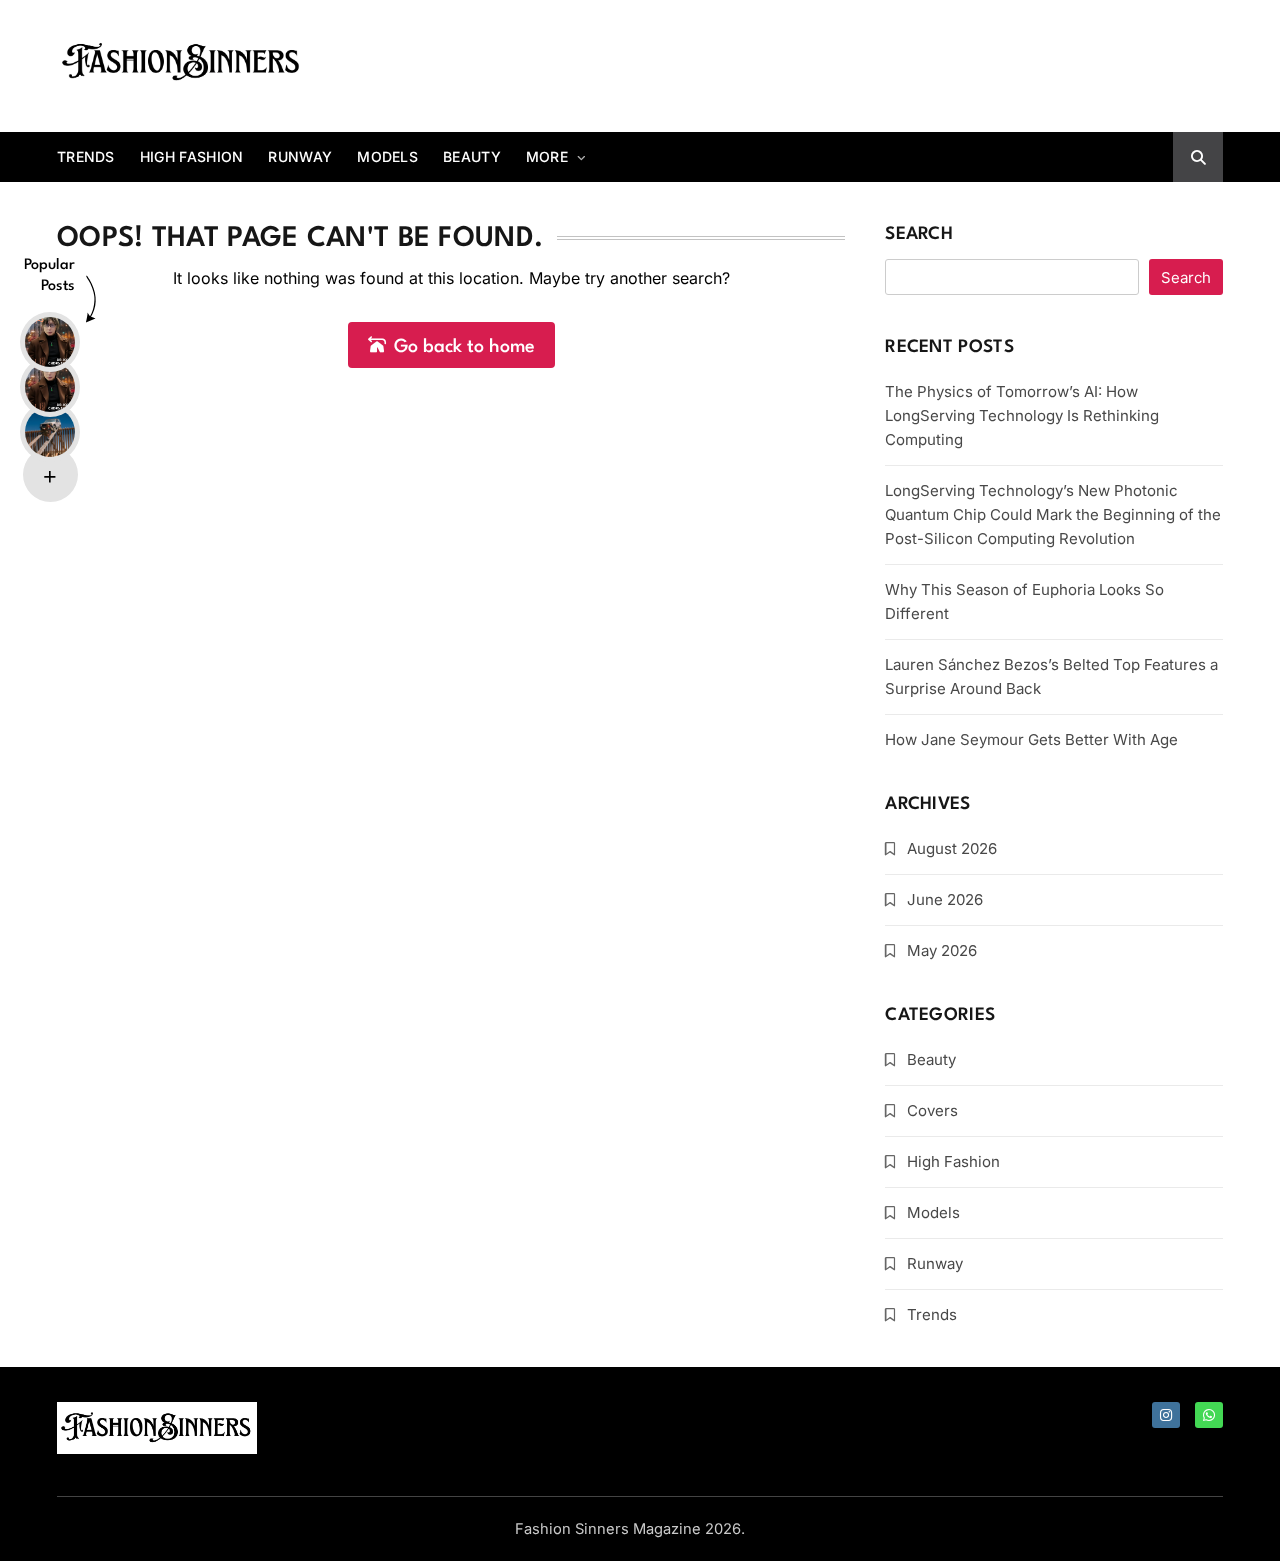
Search (919, 234)
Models (387, 156)
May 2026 (942, 950)
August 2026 (952, 848)
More (547, 156)
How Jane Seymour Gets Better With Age (1031, 739)
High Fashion (192, 156)
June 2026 (945, 899)
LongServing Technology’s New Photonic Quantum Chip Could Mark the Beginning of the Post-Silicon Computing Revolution (1053, 514)
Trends (86, 156)
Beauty (472, 156)
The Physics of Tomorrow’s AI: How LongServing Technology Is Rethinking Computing (1022, 415)
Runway (300, 156)
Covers (932, 1110)
